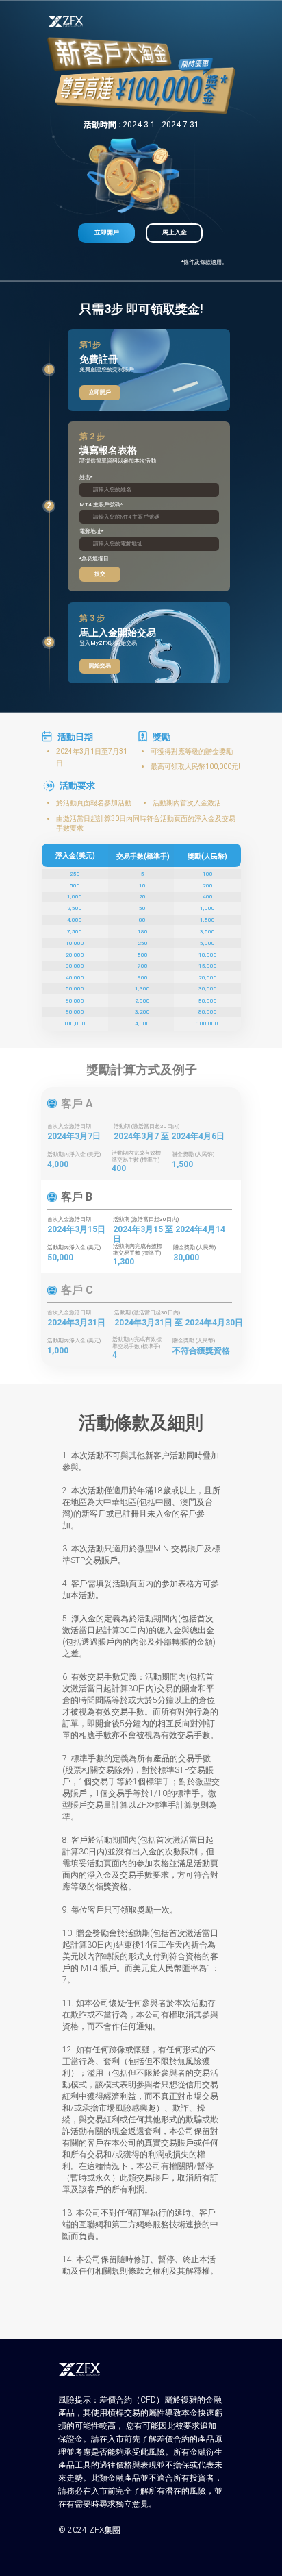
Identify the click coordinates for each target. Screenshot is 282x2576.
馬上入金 (175, 232)
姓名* (86, 477)
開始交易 (100, 666)
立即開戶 (107, 232)
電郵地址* (91, 531)
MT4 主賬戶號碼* (101, 505)
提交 (100, 574)
